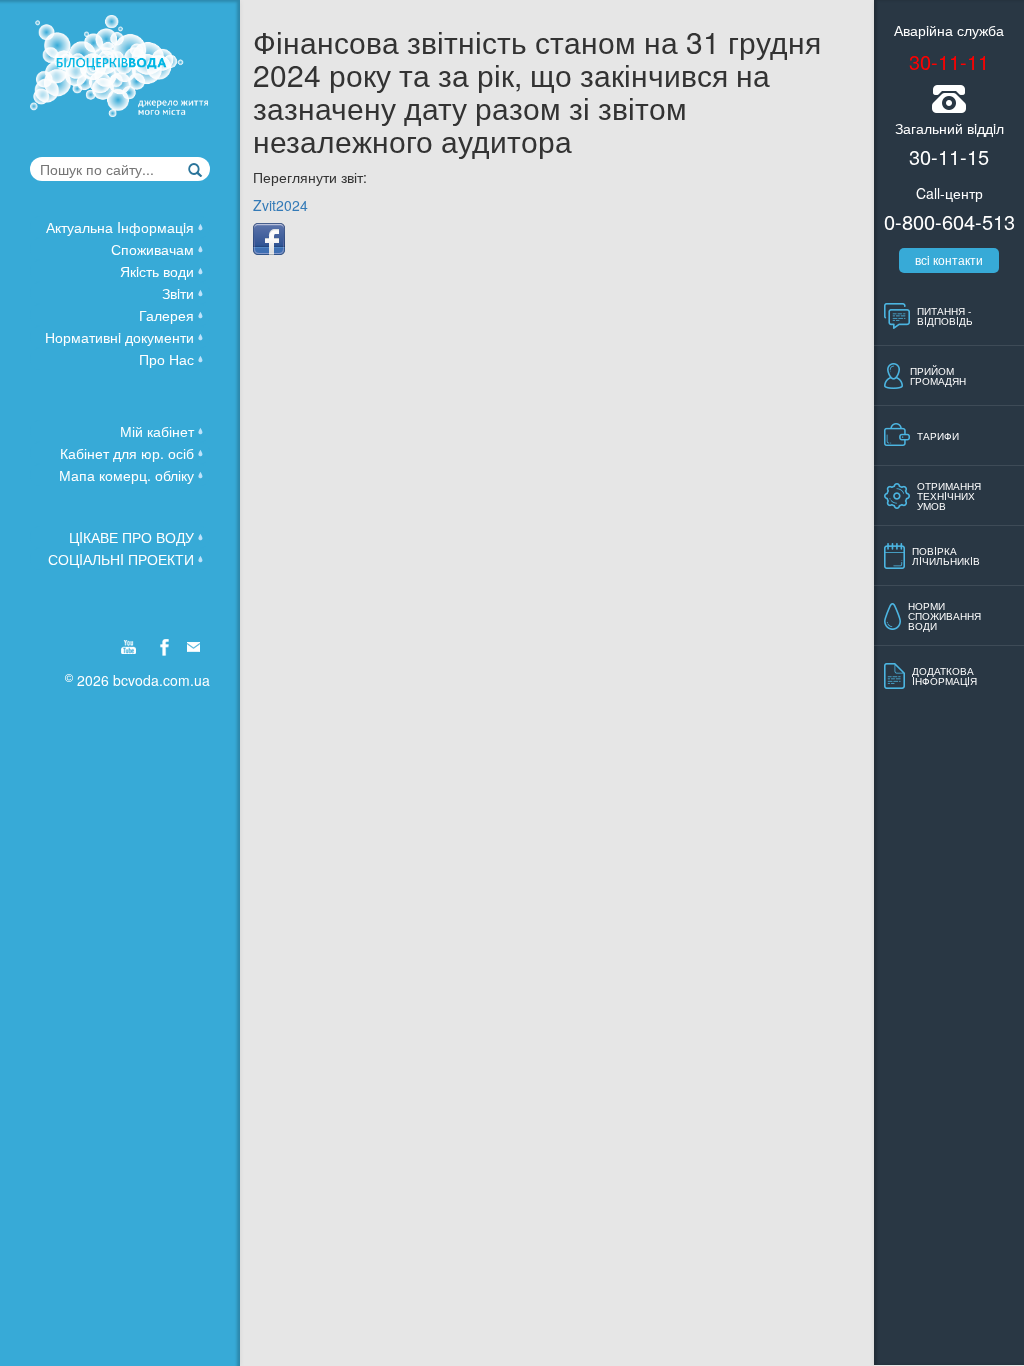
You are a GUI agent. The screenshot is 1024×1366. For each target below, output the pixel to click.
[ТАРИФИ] (938, 457)
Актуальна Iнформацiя (120, 227)
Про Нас (166, 359)
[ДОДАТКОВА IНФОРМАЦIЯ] (944, 697)
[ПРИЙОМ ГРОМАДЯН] (938, 397)
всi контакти (949, 259)
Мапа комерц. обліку (126, 475)
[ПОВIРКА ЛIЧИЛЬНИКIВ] (946, 577)
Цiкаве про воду (131, 537)
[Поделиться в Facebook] (269, 239)
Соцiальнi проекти (121, 559)
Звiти (178, 293)
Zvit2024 (280, 205)
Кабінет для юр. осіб (127, 453)
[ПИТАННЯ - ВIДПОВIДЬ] (945, 337)
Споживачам (152, 249)
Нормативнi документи (119, 337)
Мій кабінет (157, 431)
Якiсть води (157, 271)
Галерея (166, 315)
